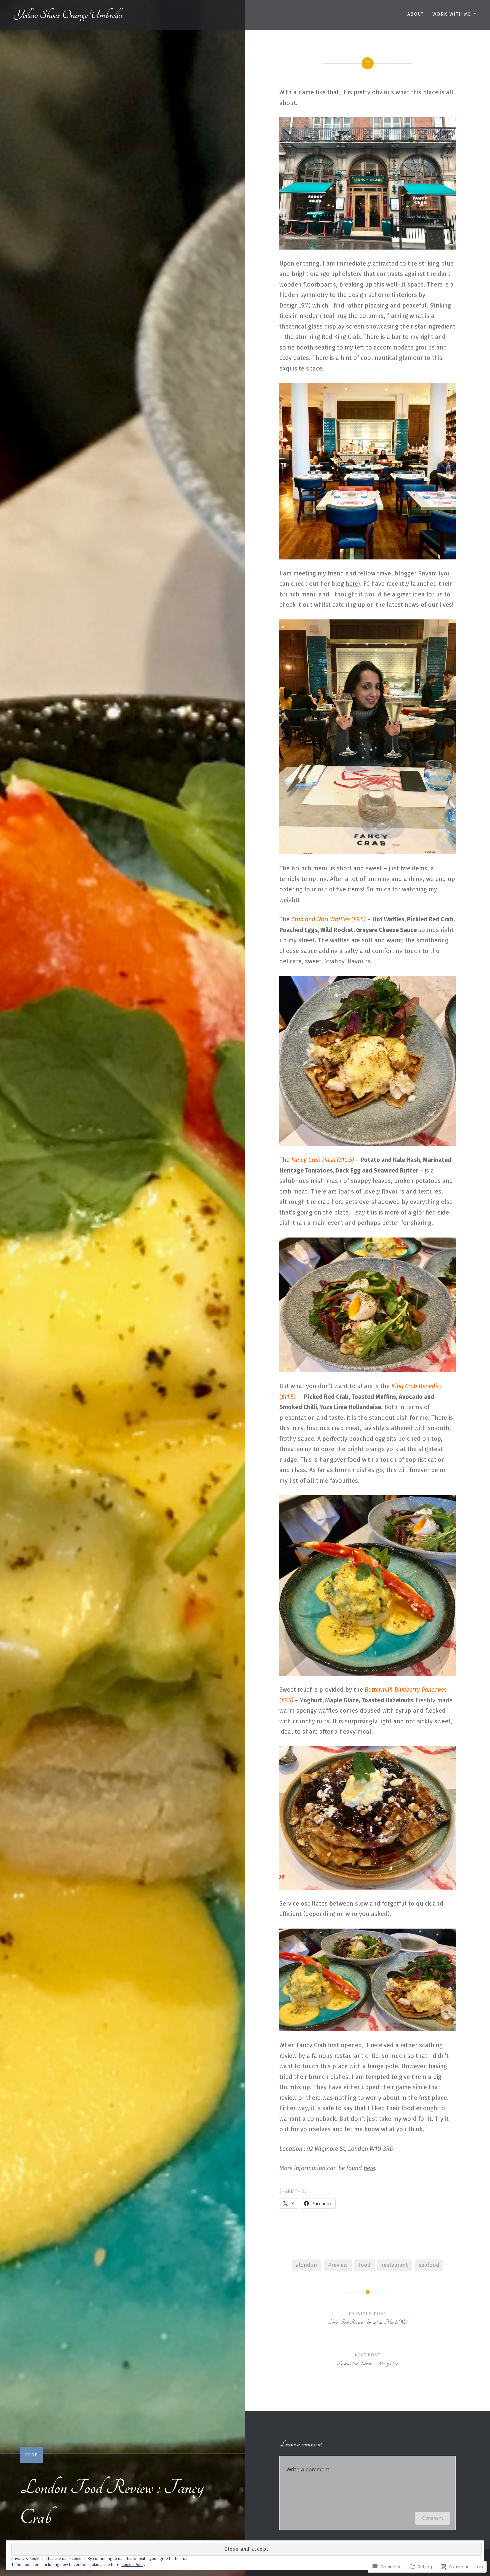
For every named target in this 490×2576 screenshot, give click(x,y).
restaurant (394, 2265)
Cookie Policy (133, 2565)
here (352, 584)
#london (306, 2265)
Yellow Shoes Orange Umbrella (68, 15)
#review (338, 2265)
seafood (429, 2265)
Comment (432, 2518)
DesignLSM (294, 306)
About (416, 14)
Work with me (452, 14)
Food (31, 2455)
